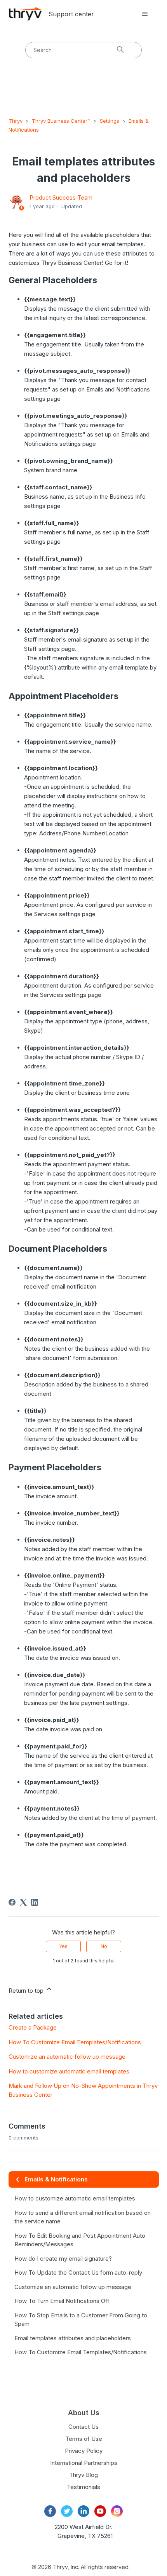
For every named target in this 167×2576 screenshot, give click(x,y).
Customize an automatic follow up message (67, 2057)
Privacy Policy (84, 2451)
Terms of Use (84, 2439)
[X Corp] (23, 1902)
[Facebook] (12, 1902)
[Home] (25, 14)
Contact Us (83, 2427)
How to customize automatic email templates (69, 2071)
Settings (110, 121)
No (104, 1946)
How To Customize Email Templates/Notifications (75, 2042)
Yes (63, 1946)
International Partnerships (84, 2463)
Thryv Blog (83, 2475)
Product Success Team (61, 197)
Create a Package (33, 2027)
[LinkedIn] (35, 1902)
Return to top (27, 1991)
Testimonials (83, 2487)
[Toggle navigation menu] (145, 14)
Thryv (16, 121)
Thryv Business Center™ (61, 121)
